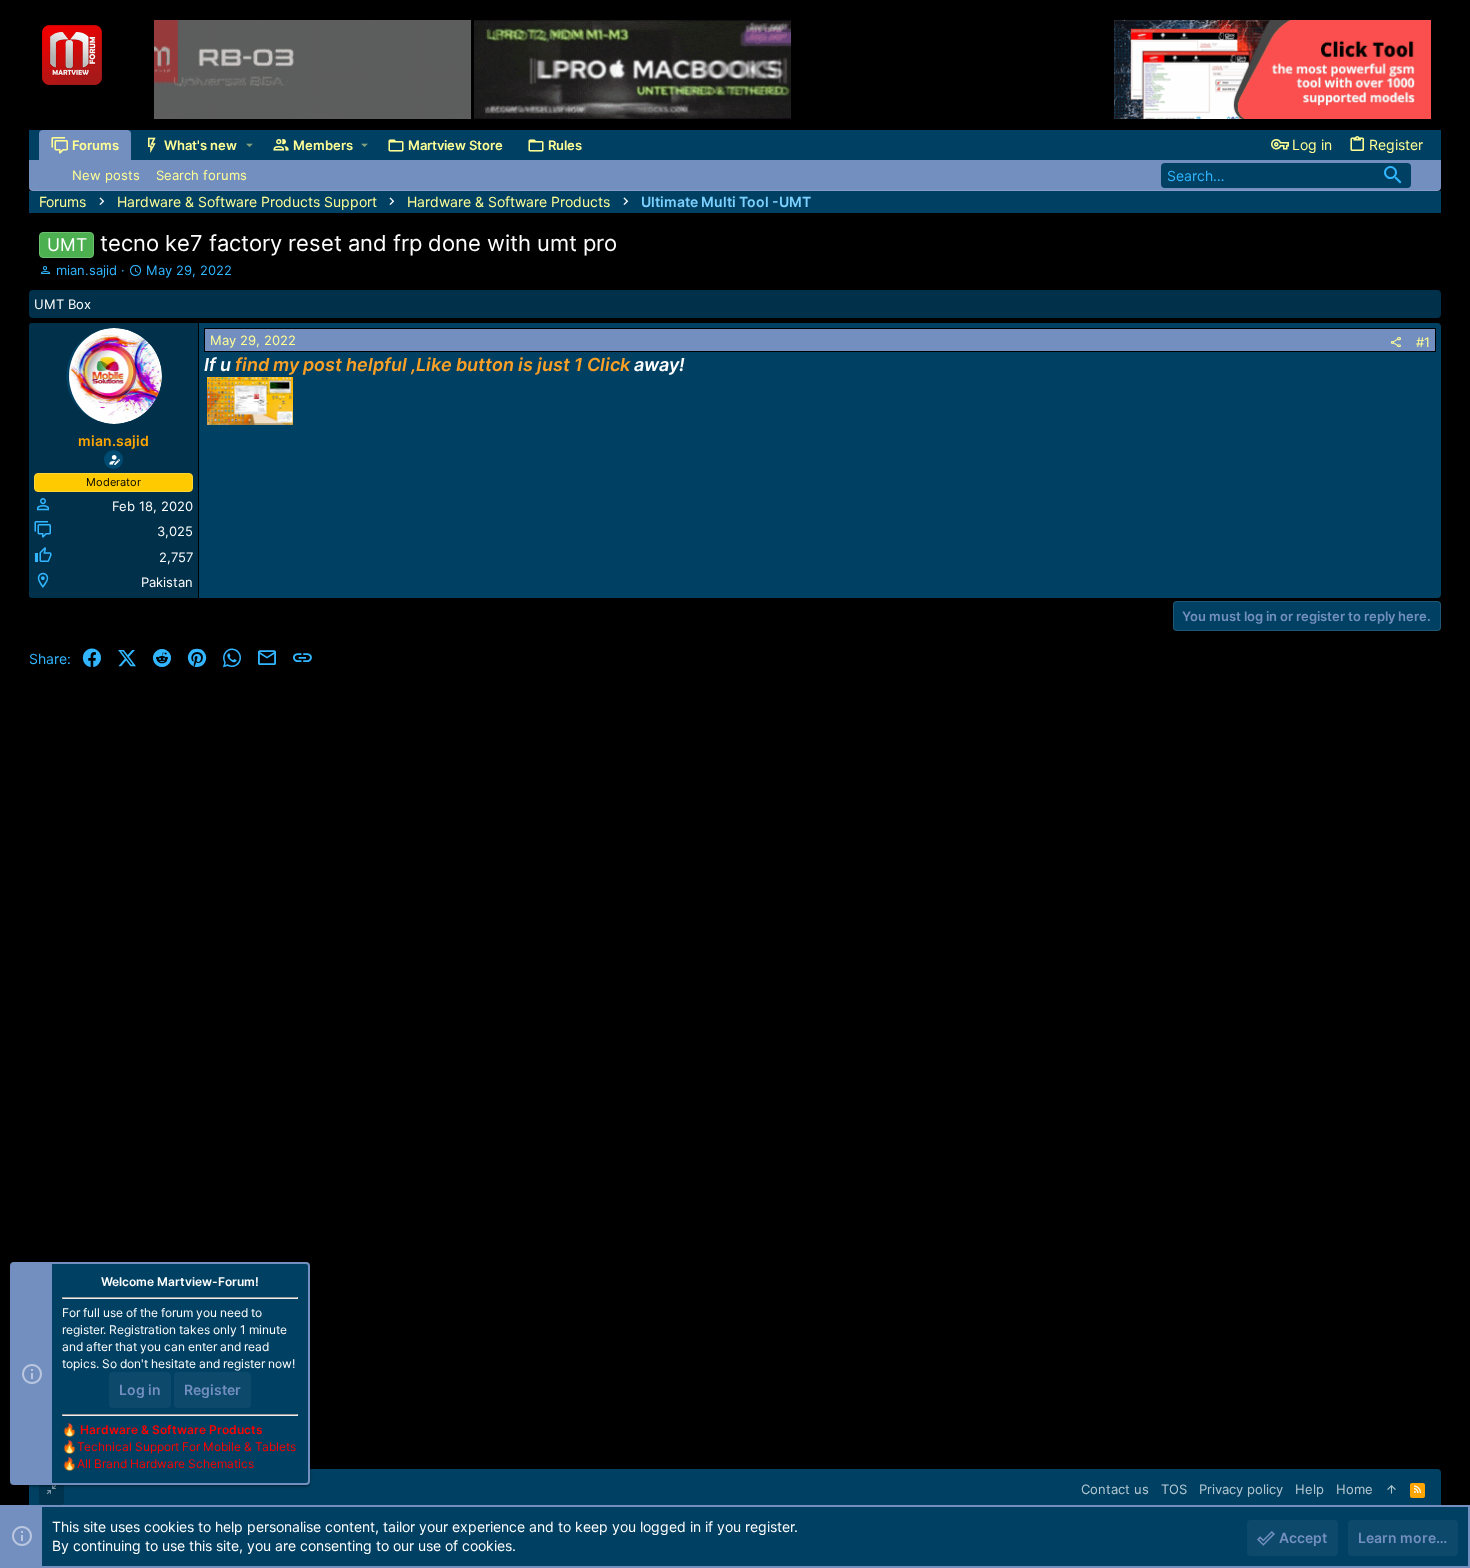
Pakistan (167, 582)
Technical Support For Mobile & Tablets (186, 1446)
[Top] (1391, 1489)
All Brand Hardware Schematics (165, 1463)
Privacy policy (1241, 1489)
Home (1354, 1489)
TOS (1174, 1489)
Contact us (1115, 1489)
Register (212, 1389)
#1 (1423, 342)
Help (1309, 1489)
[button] (249, 145)
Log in (140, 1389)
